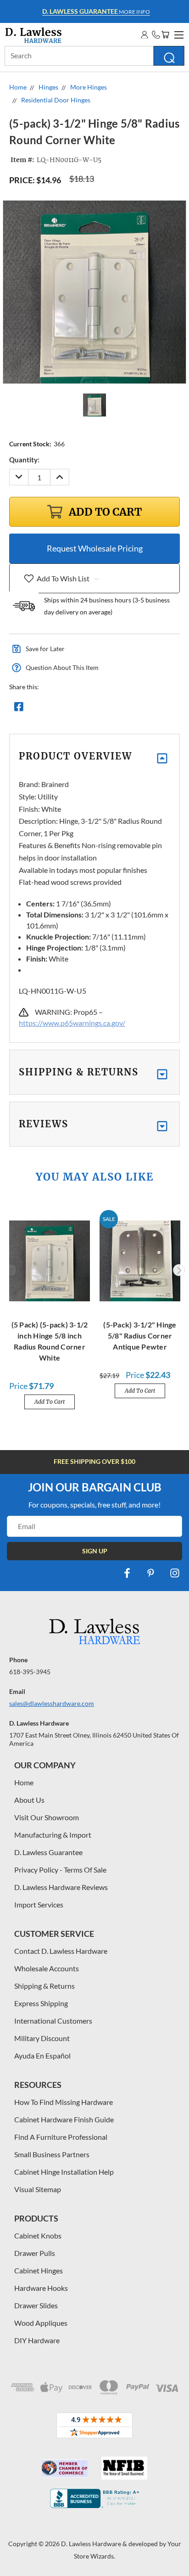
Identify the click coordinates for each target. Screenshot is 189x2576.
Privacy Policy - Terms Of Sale (60, 1870)
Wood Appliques (41, 2323)
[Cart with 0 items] (165, 35)
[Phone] (156, 35)
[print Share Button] (85, 709)
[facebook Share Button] (19, 709)
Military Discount (42, 2038)
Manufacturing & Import (53, 1835)
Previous (11, 1270)
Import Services (39, 1904)
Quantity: (24, 460)
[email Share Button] (52, 709)
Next (179, 1270)
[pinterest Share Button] (118, 709)
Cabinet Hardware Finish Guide (64, 2119)
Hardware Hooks (41, 2288)
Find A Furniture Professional (61, 2137)
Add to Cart (50, 1402)
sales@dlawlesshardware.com (52, 1703)
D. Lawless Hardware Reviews (61, 1887)
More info (96, 11)
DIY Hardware (37, 2340)
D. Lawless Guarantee (48, 1852)
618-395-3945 (30, 1672)
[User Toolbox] (145, 35)
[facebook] (127, 1573)
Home (24, 1782)
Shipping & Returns (44, 1986)
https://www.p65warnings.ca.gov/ (72, 1023)
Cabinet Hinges (39, 2270)
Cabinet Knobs (38, 2236)
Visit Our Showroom (47, 1817)
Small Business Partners (52, 2154)
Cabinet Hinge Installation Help (64, 2172)
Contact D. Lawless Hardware (61, 1951)
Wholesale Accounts (47, 1968)
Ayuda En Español (42, 2056)
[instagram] (175, 1573)
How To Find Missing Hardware (64, 2102)
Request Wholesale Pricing (95, 548)
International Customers (53, 2021)
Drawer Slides (36, 2305)
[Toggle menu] (178, 34)
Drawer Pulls (35, 2253)
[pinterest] (151, 1573)
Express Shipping (41, 2003)
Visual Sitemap (38, 2189)
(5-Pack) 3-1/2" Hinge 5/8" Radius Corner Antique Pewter (140, 1336)
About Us (29, 1800)
